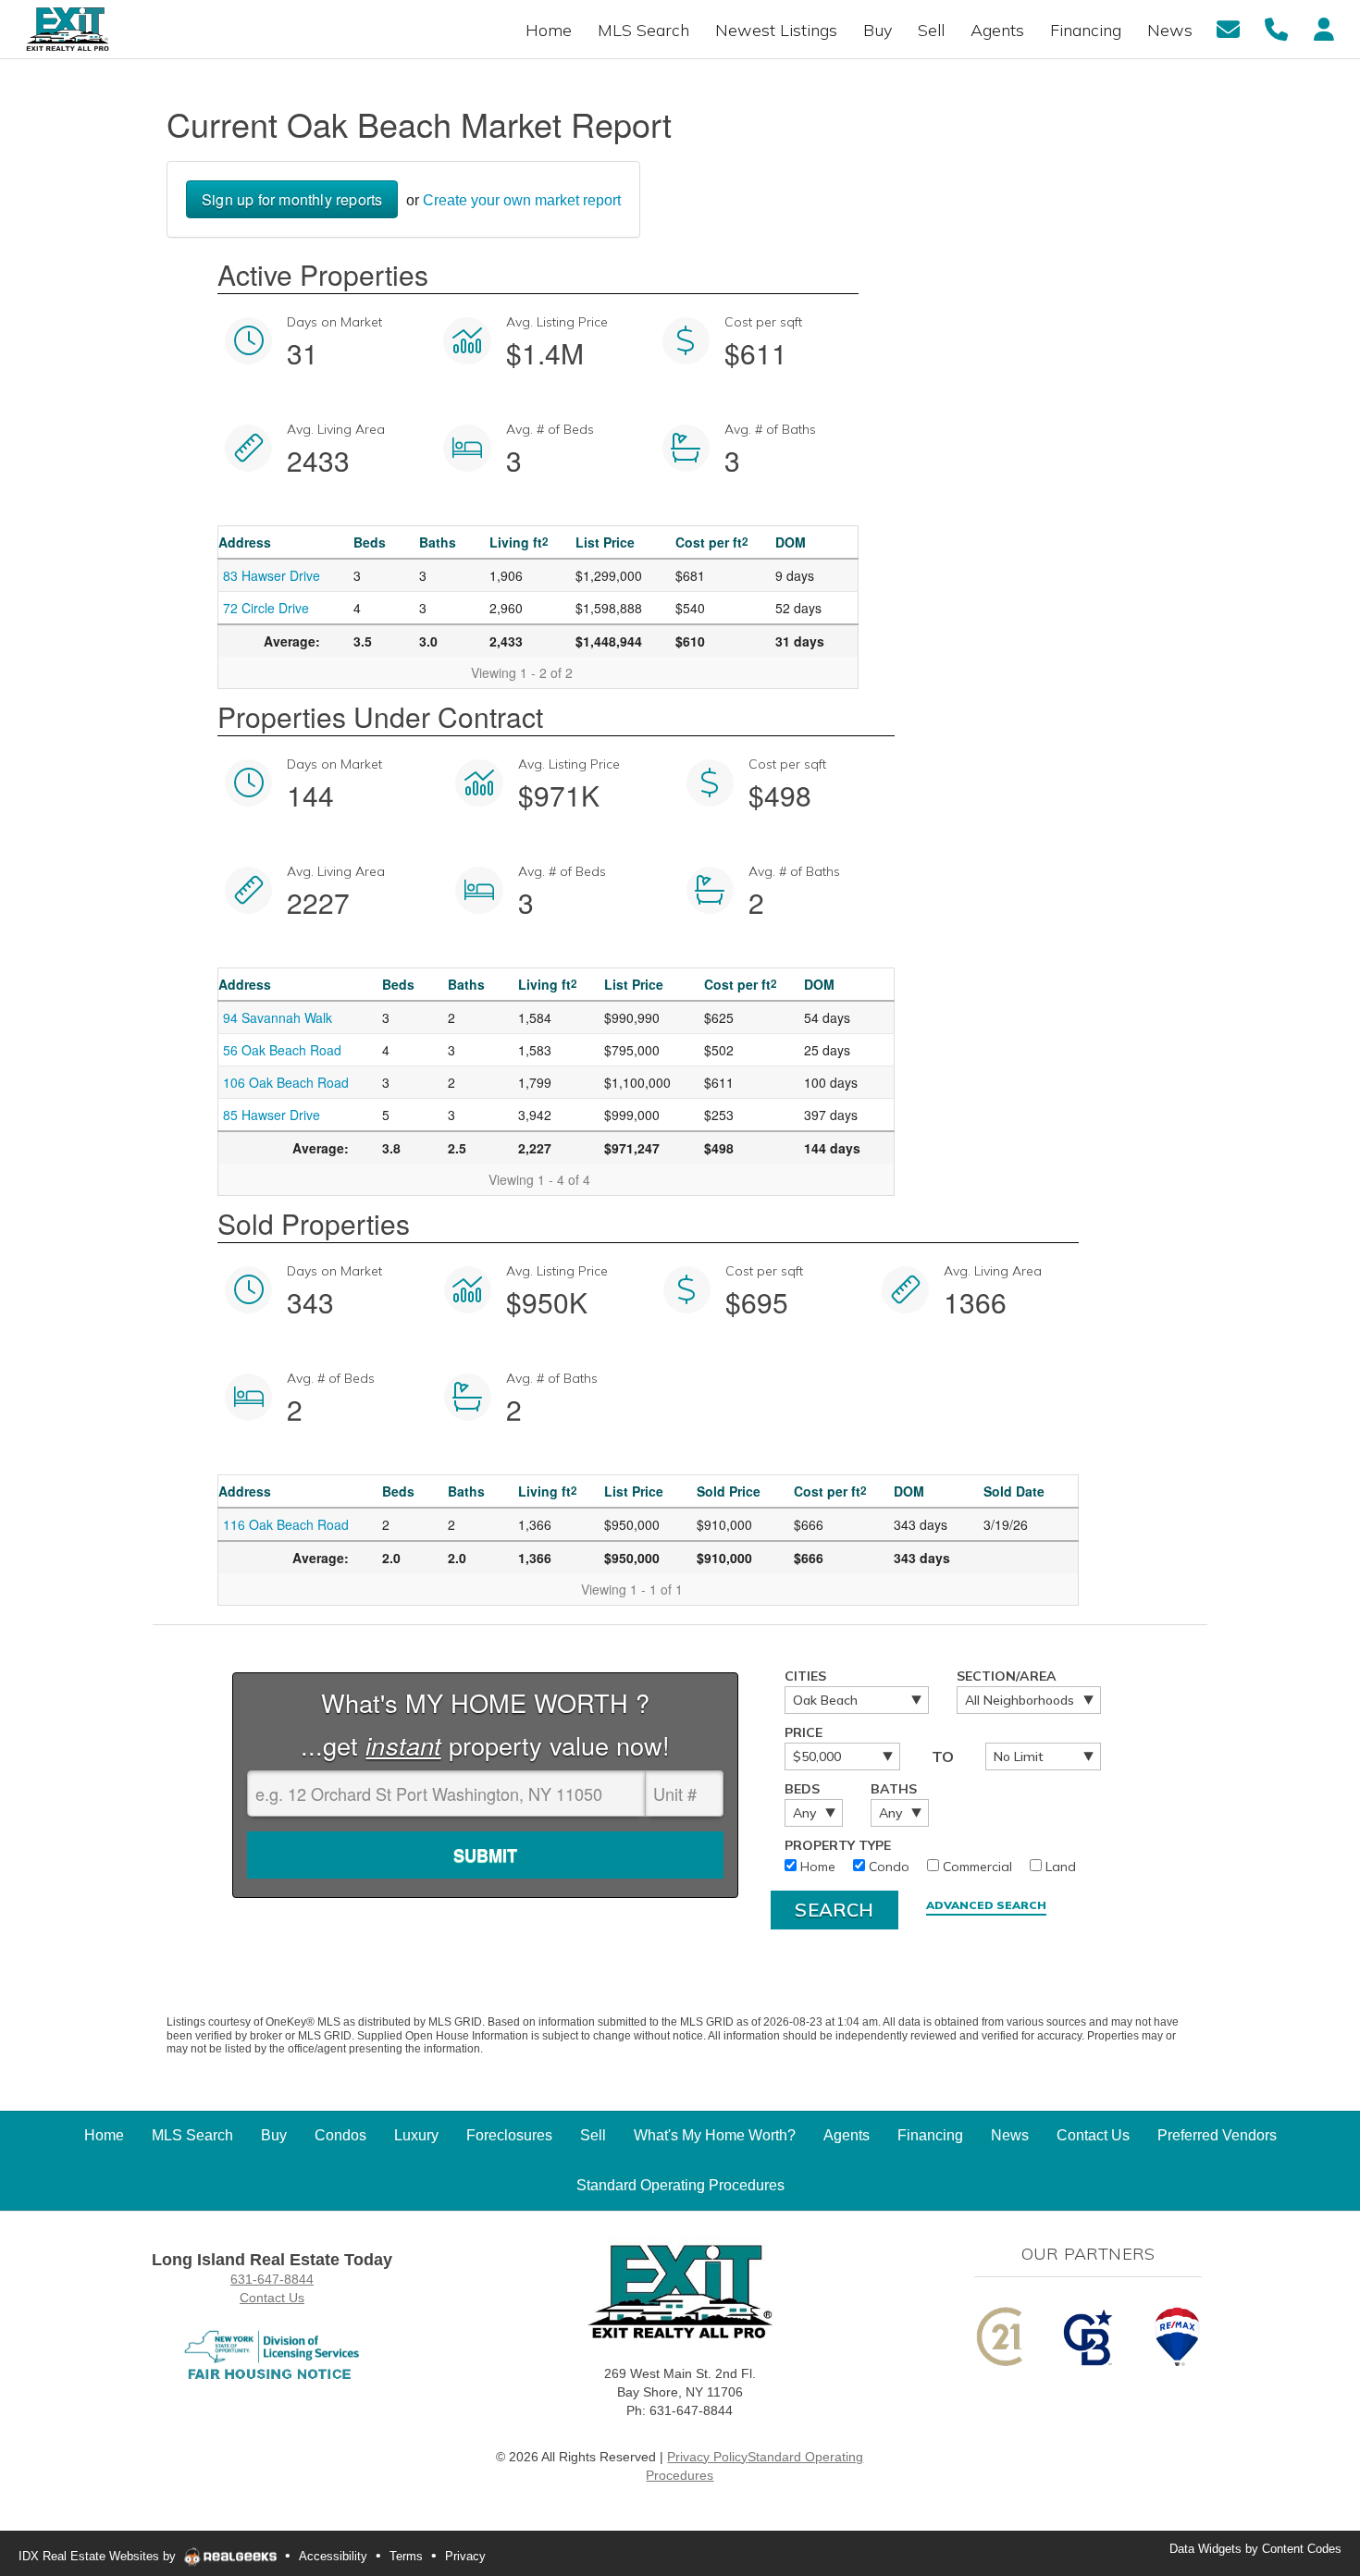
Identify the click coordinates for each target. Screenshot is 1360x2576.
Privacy (465, 2556)
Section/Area (1007, 1676)
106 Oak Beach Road (286, 1082)
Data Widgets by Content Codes (1255, 2549)
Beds (802, 1789)
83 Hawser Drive (272, 575)
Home (816, 1867)
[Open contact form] (1228, 28)
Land (1059, 1867)
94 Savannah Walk (278, 1017)
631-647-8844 (272, 2279)
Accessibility (333, 2556)
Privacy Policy (707, 2457)
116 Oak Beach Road (286, 1524)
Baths (894, 1789)
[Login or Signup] (1324, 28)
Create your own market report (522, 200)
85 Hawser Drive (272, 1115)
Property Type (838, 1845)
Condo (887, 1867)
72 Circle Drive (266, 608)
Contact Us (272, 2298)
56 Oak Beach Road (282, 1050)
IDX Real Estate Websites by (99, 2556)
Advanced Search (986, 1905)
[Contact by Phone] (1276, 28)
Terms (406, 2556)
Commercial (976, 1867)
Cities (805, 1676)
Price (804, 1732)
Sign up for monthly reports (292, 199)
